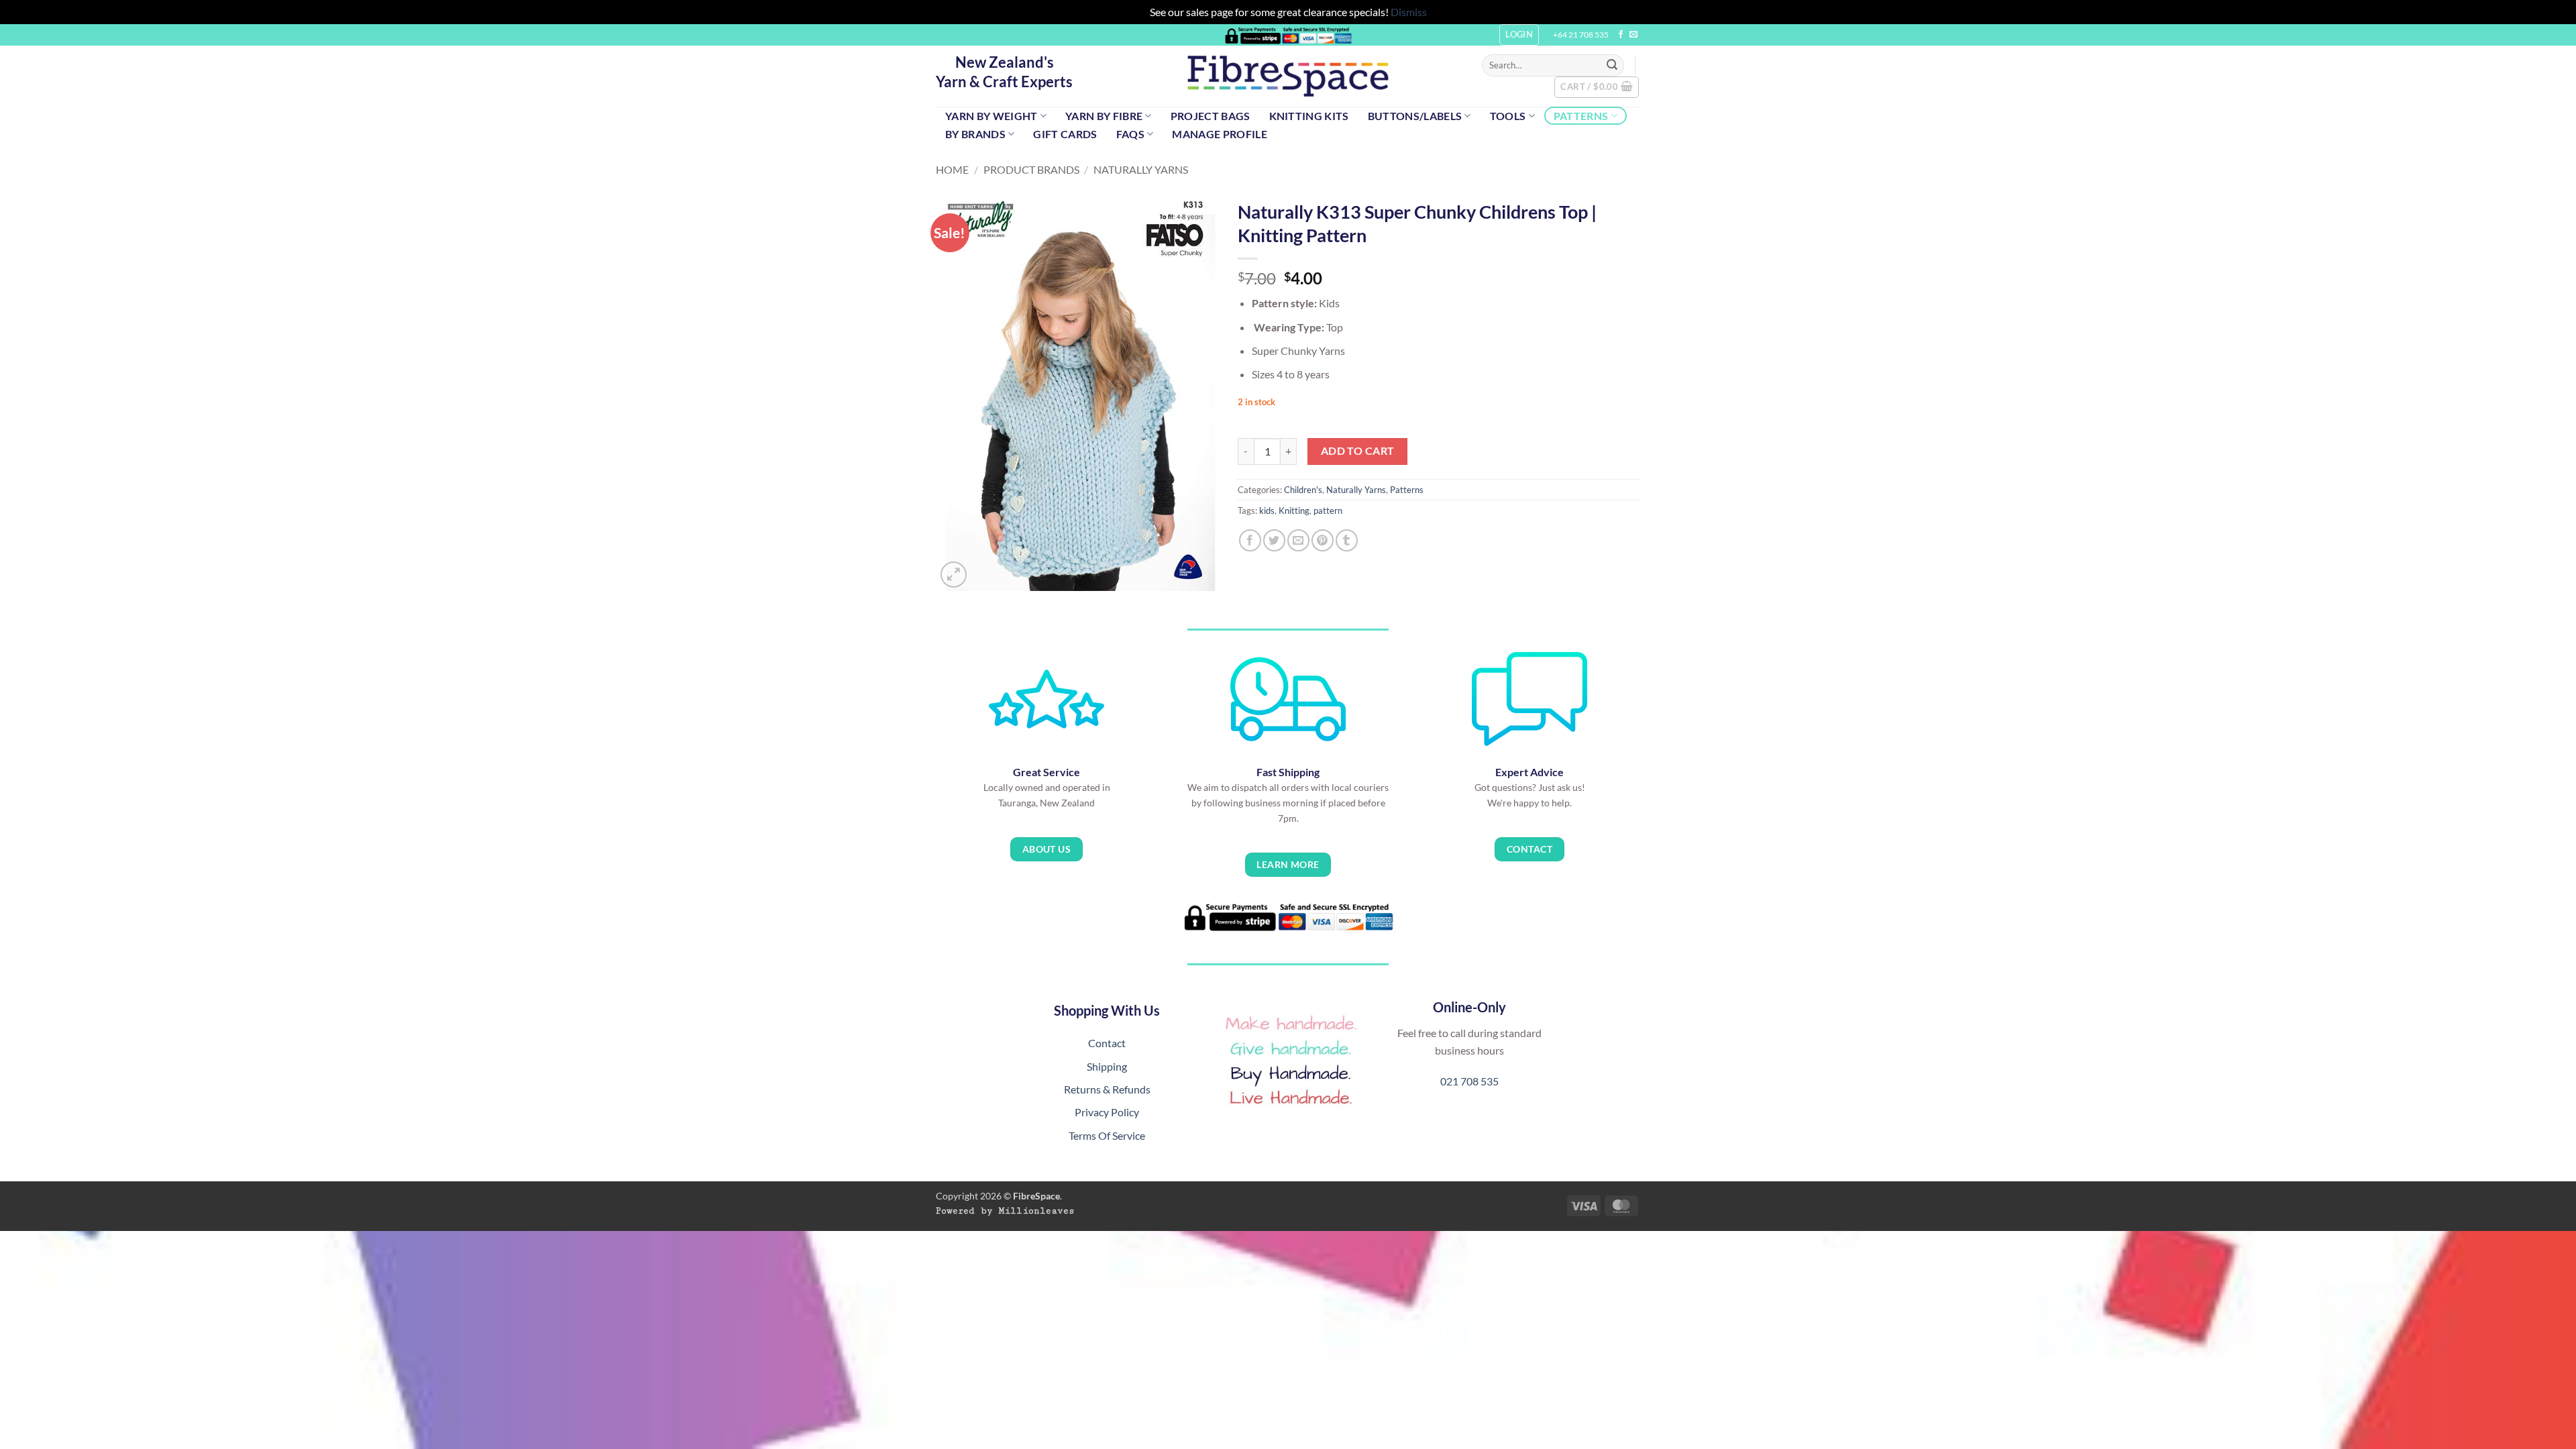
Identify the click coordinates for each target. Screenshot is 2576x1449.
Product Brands (1031, 169)
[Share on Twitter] (1274, 540)
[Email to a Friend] (1298, 540)
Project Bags (1211, 116)
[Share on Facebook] (1250, 540)
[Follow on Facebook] (1621, 35)
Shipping (1107, 1066)
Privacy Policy (1107, 1112)
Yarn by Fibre (1104, 116)
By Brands (975, 134)
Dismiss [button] (1409, 12)
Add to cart (1358, 451)
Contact (1107, 1043)
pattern (1328, 511)
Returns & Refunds (1107, 1089)
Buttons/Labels (1415, 116)
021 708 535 (1469, 1081)
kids (1267, 511)
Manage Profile (1219, 134)
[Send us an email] (1633, 35)
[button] (1597, 87)
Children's (1303, 490)
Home (952, 169)
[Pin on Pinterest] (1323, 540)
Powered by (1005, 1211)
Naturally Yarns (1141, 169)
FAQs (1130, 134)
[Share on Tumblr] (1347, 540)
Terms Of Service (1107, 1135)
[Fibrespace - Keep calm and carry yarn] (1288, 76)
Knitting (1294, 511)
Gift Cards (1065, 134)
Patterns (1581, 116)
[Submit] (1612, 65)
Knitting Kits (1309, 116)
